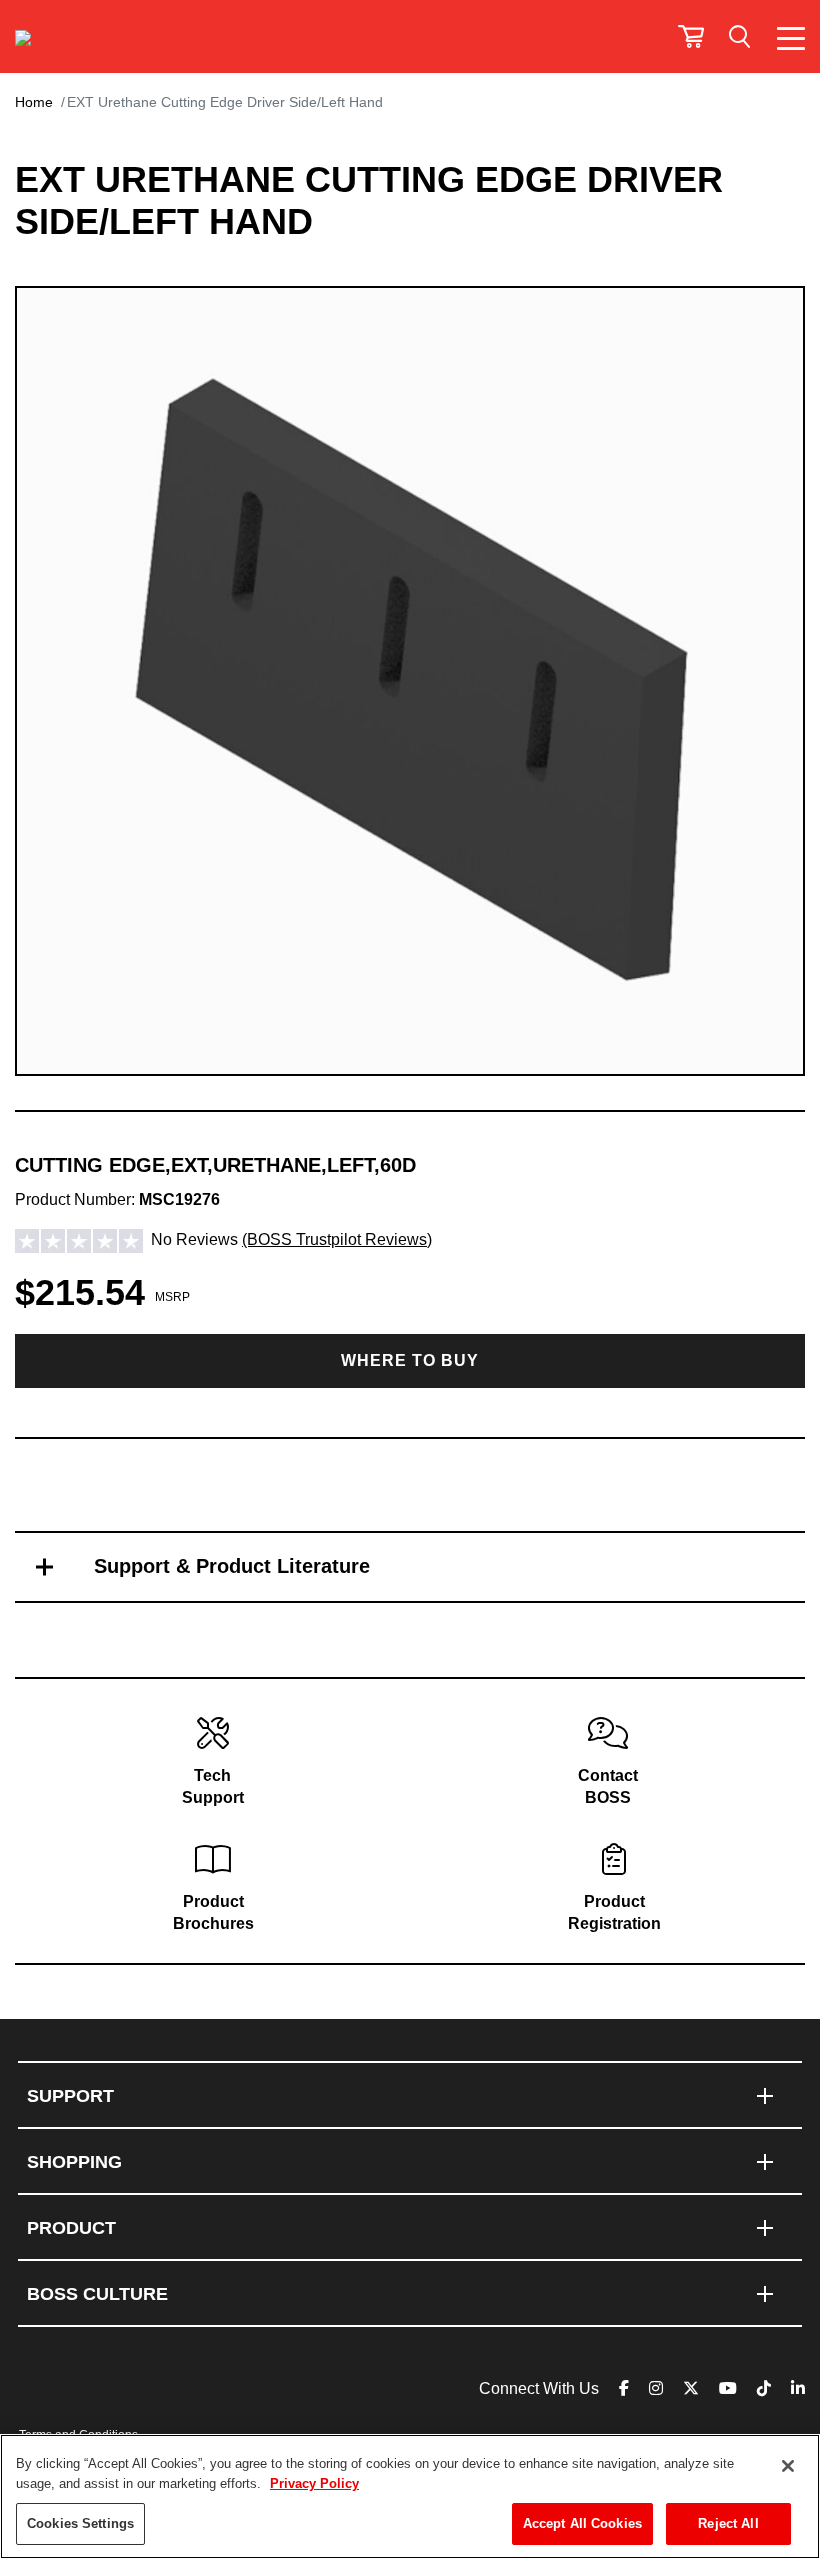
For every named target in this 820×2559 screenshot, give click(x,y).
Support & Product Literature (232, 1566)
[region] (410, 2496)
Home (34, 102)
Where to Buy (410, 1360)
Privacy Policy (314, 2483)
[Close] (788, 2466)
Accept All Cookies (582, 2523)
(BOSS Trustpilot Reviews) (337, 1239)
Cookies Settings (80, 2523)
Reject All (728, 2523)
